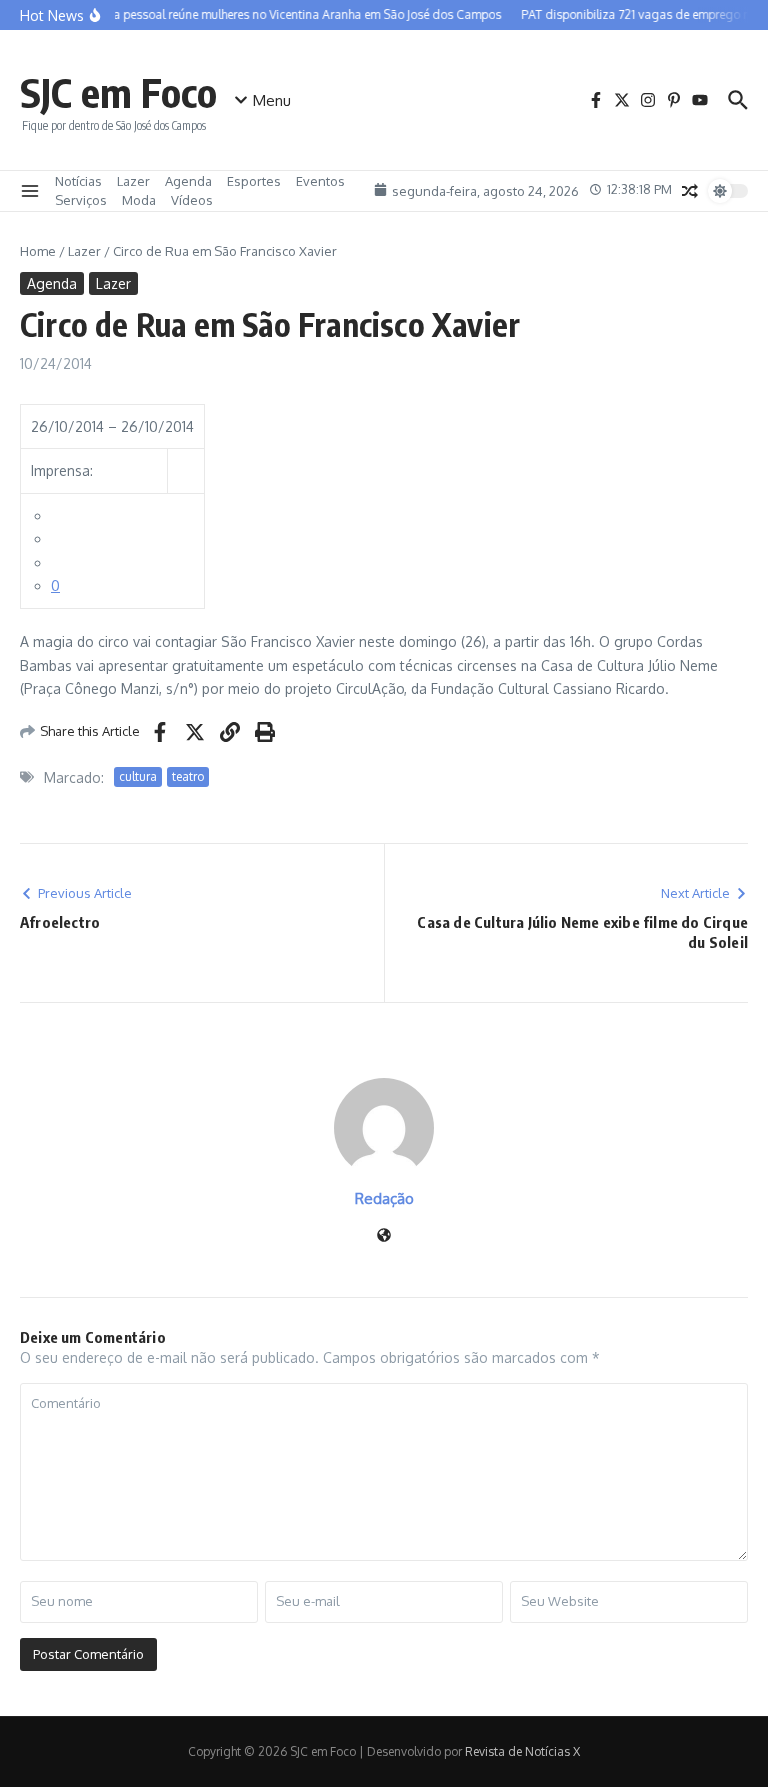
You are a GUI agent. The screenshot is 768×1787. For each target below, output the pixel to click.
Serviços (81, 200)
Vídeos (192, 200)
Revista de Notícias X (522, 1751)
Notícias (78, 181)
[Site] (384, 1236)
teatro (188, 776)
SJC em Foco (118, 92)
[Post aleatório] (690, 191)
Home (38, 251)
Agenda (188, 181)
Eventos (320, 181)
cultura (138, 776)
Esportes (254, 181)
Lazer (133, 181)
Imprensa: (62, 470)
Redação (384, 1198)
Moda (139, 200)
